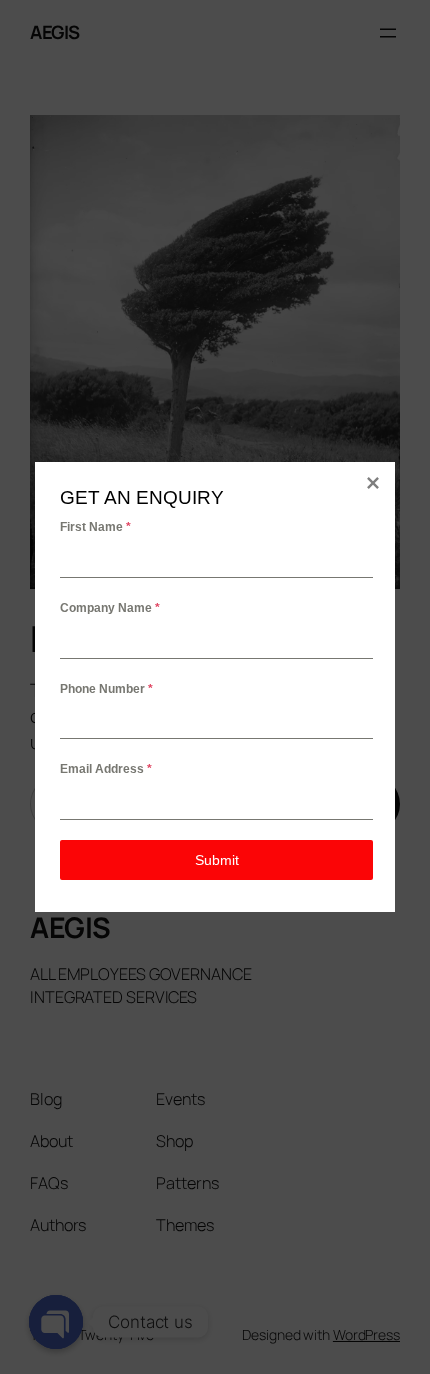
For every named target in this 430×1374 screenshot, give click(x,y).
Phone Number (106, 689)
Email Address (106, 769)
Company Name (110, 608)
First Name (95, 527)
